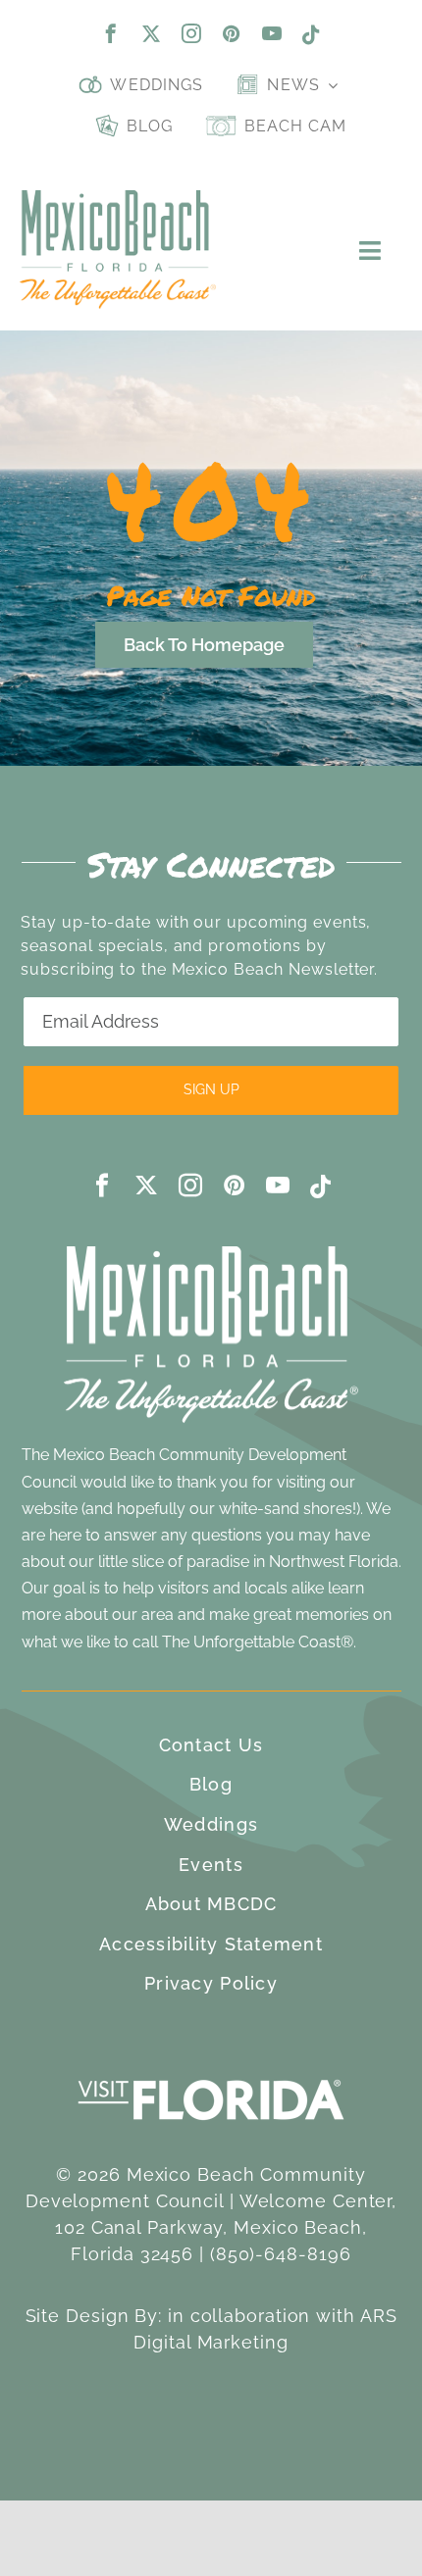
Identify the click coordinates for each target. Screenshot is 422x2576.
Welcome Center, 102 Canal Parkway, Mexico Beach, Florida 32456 (226, 2227)
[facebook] (111, 33)
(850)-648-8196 (281, 2254)
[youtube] (272, 33)
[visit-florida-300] (211, 2074)
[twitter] (152, 33)
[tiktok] (312, 35)
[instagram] (192, 33)
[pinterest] (232, 33)
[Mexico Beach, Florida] (118, 199)
